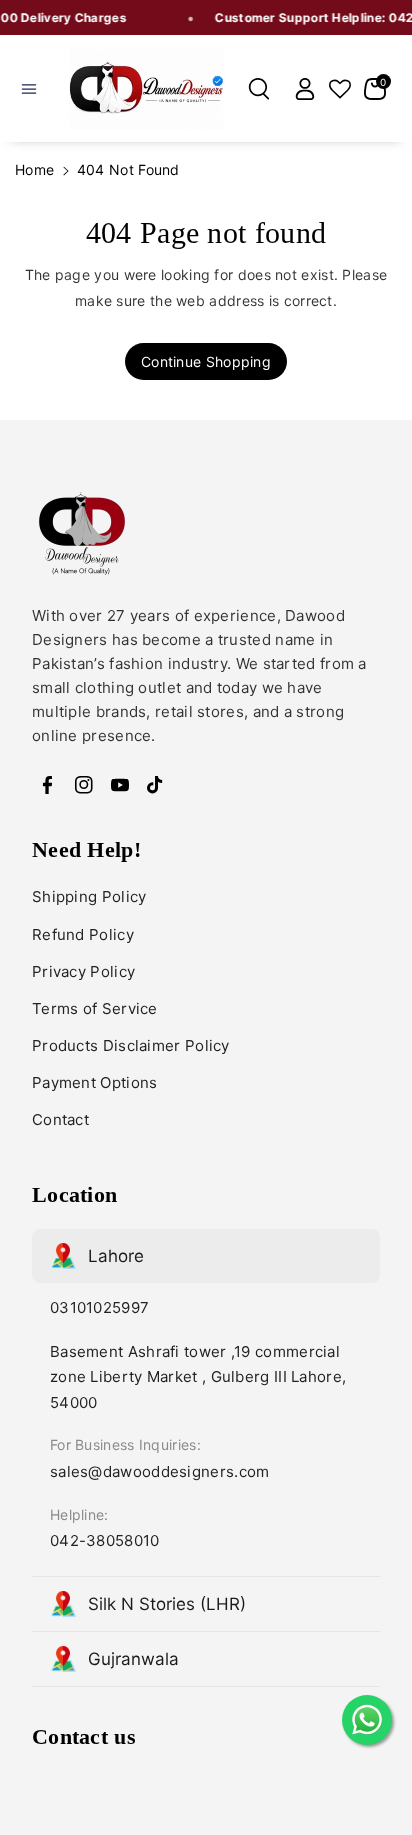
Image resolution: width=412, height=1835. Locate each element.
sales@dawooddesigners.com (160, 1471)
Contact (60, 1119)
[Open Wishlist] (340, 89)
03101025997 (99, 1307)
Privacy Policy (83, 971)
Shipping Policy (89, 896)
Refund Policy (83, 934)
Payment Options (95, 1082)
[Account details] (305, 89)
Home (34, 169)
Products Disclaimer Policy (131, 1045)
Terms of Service (95, 1008)
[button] (29, 89)
